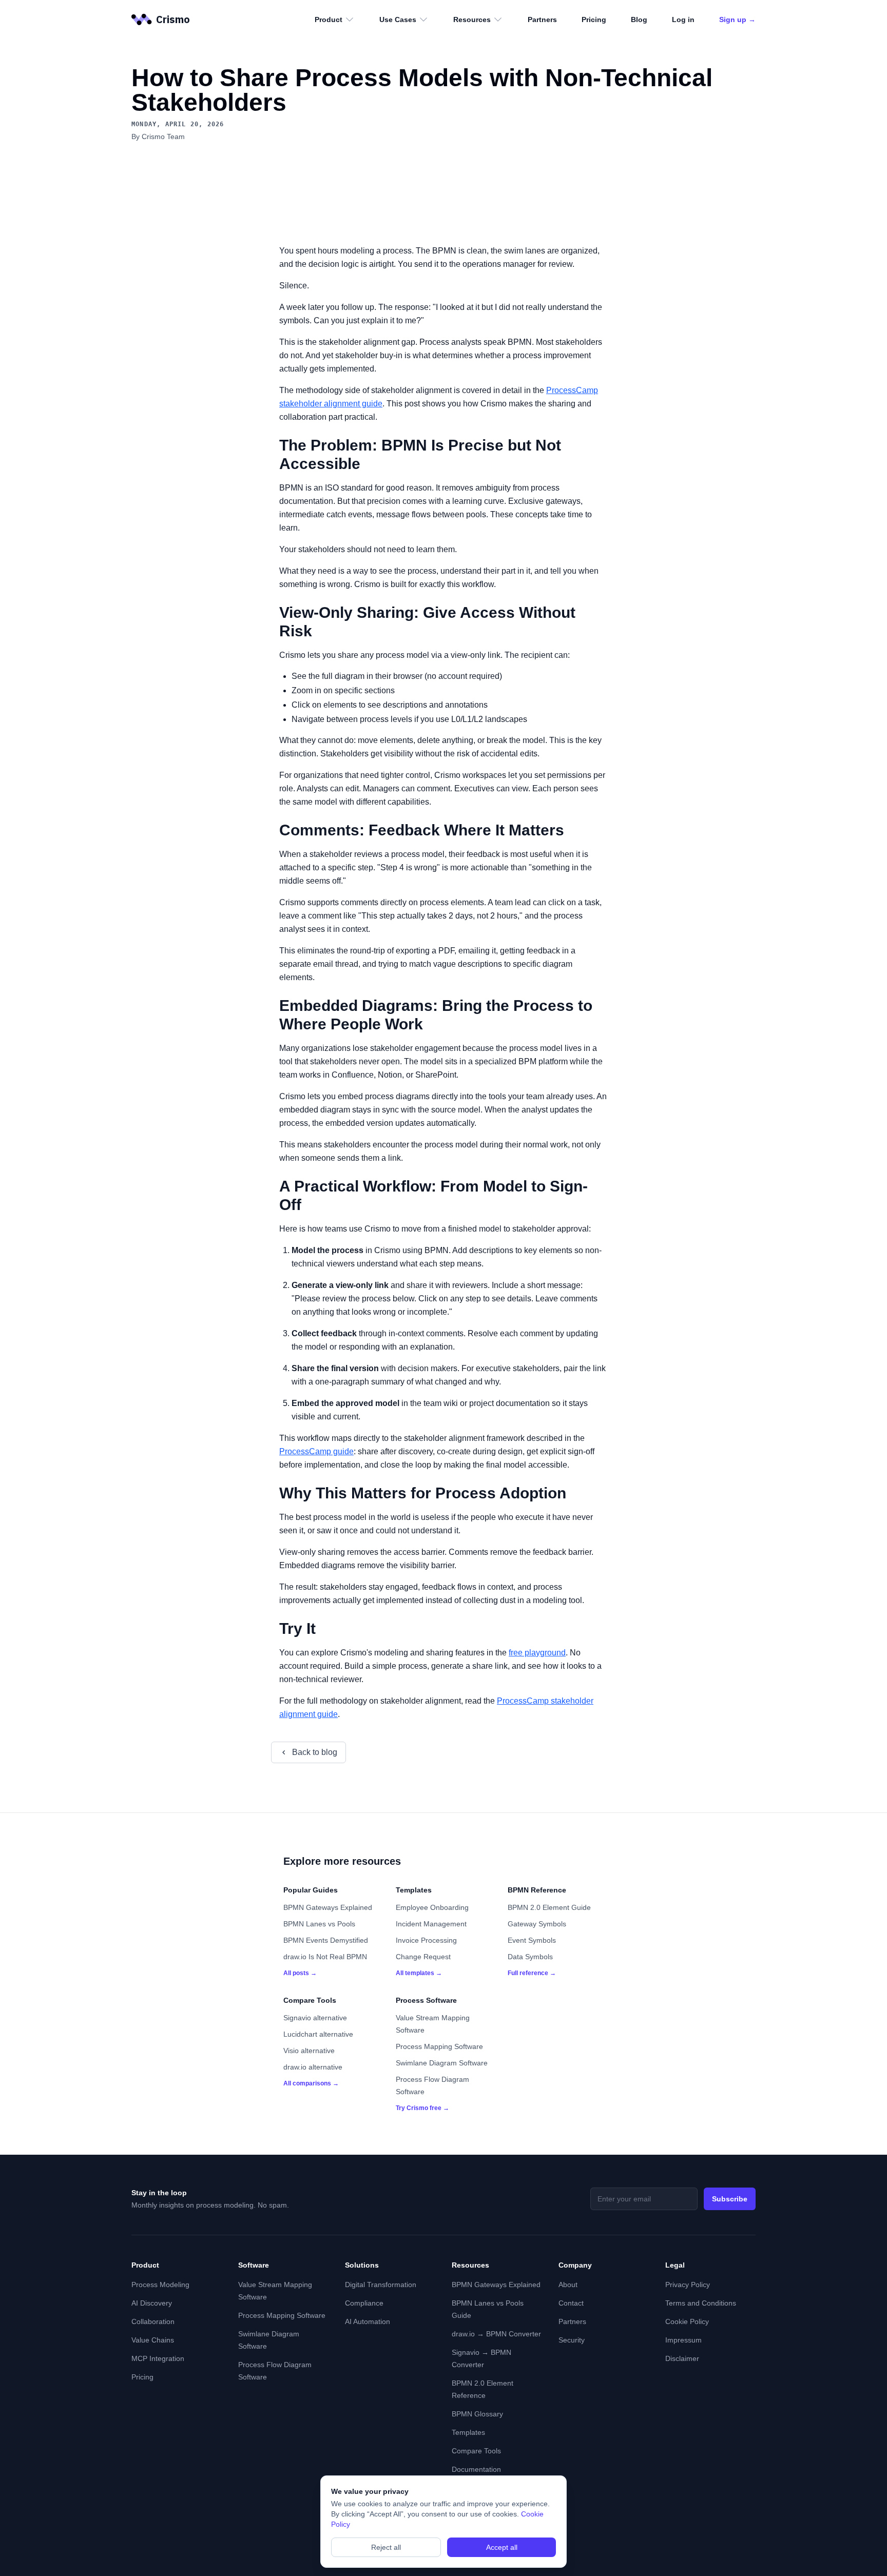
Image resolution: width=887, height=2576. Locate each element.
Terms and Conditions (701, 2303)
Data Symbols (530, 1957)
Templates (468, 2432)
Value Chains (153, 2340)
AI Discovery (152, 2303)
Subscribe (730, 2199)
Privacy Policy (688, 2285)
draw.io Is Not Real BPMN (325, 1957)
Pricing (594, 19)
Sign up (737, 19)
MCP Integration (158, 2358)
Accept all (502, 2547)
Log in (683, 19)
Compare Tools (476, 2451)
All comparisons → (311, 2083)
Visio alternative (309, 2051)
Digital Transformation (381, 2285)
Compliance (364, 2303)
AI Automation (368, 2321)
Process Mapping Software (439, 2046)
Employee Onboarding (432, 1907)
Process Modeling (160, 2285)
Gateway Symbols (537, 1924)
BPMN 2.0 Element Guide (549, 1907)
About (568, 2285)
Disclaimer (682, 2358)
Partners (542, 19)
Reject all (386, 2547)
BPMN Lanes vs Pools (319, 1924)
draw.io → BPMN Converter (496, 2334)
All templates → (419, 1973)
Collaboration (153, 2321)
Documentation (476, 2469)
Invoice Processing (426, 1940)
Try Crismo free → (422, 2108)
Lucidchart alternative (318, 2034)
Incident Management (431, 1924)
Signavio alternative (315, 2018)
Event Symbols (532, 1940)
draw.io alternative (313, 2067)
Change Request (423, 1957)
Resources (472, 19)
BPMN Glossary (477, 2414)
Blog (639, 19)
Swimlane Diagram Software (442, 2063)
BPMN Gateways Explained (328, 1907)
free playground (537, 1653)
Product (329, 19)
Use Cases (398, 19)
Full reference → (532, 1973)
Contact (571, 2303)
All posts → (300, 1973)
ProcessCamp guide (316, 1451)
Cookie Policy (687, 2321)
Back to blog (315, 1752)
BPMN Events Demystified (326, 1940)
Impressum (683, 2340)
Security (572, 2340)
